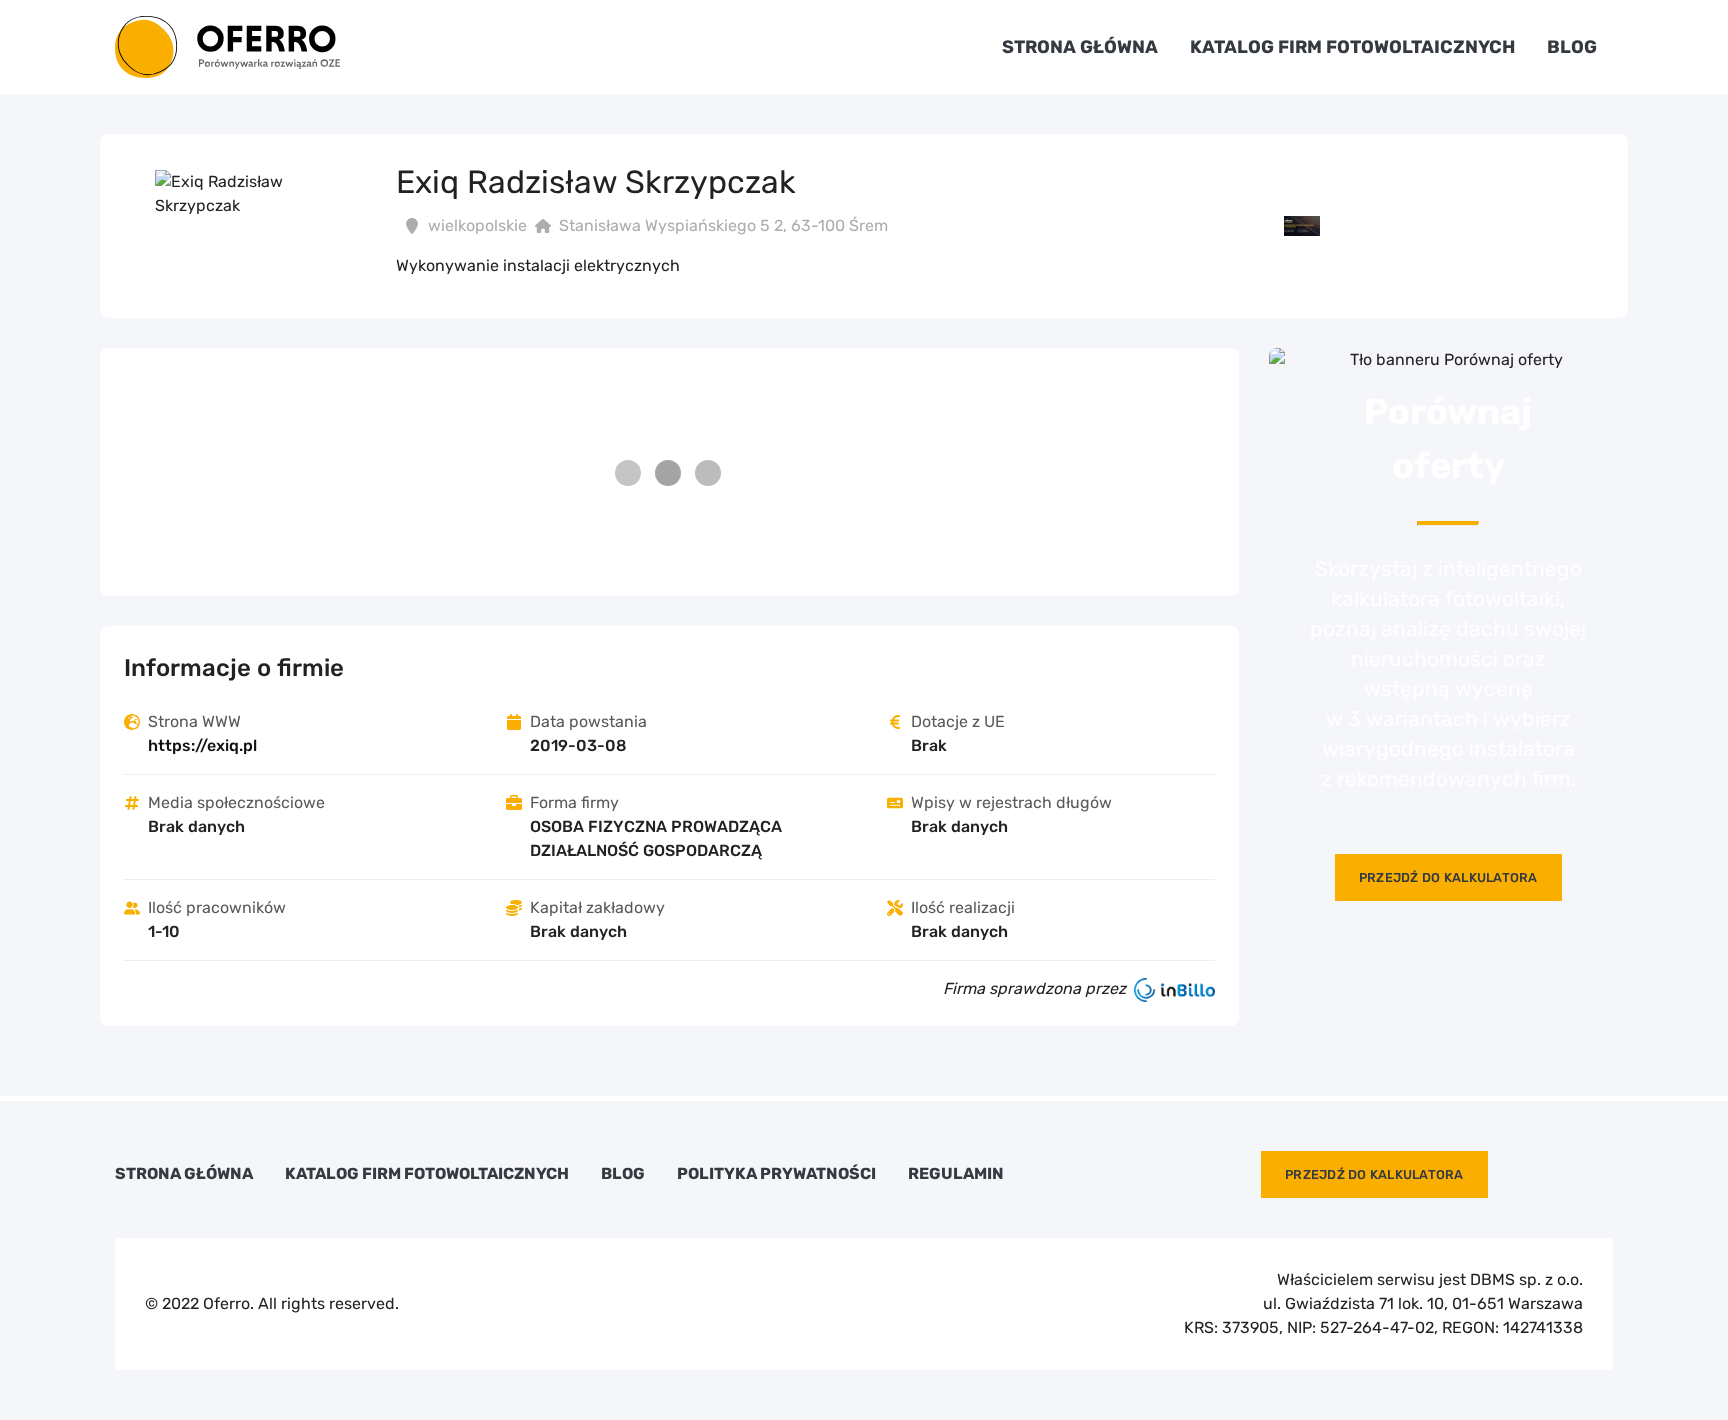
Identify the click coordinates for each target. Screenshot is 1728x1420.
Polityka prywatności (776, 1174)
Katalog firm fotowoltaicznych (1352, 47)
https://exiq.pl (202, 745)
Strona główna (1080, 47)
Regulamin (956, 1174)
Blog (1572, 47)
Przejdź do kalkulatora (1448, 877)
